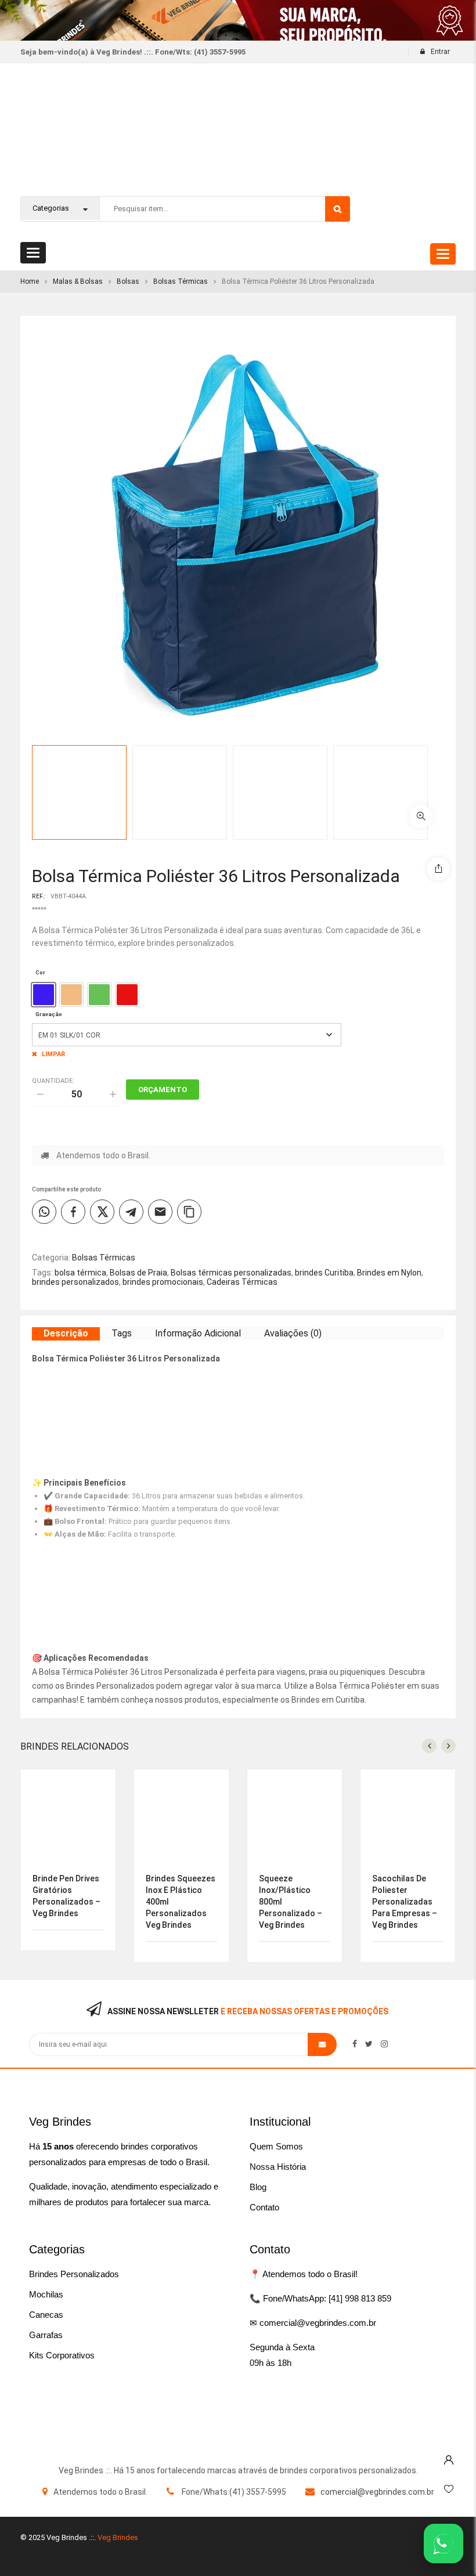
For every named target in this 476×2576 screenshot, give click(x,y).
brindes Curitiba (324, 1273)
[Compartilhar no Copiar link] (189, 1212)
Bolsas (128, 281)
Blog (258, 2187)
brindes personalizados (75, 1282)
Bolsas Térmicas (181, 281)
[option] (44, 995)
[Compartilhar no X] (102, 1212)
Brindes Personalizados (74, 2274)
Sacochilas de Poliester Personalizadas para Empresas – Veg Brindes (405, 1902)
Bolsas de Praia (138, 1273)
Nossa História (278, 2167)
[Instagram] (384, 2044)
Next (456, 817)
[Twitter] (369, 2044)
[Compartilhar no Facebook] (73, 1212)
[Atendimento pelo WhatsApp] (443, 2544)
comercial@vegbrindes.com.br (377, 2492)
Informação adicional (198, 1333)
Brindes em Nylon (389, 1273)
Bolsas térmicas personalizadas (231, 1273)
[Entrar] (449, 2457)
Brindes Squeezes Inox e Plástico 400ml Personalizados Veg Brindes (181, 1902)
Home (30, 281)
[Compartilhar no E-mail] (160, 1212)
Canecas (46, 2315)
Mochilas (46, 2294)
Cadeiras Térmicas (242, 1282)
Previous (456, 768)
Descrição (66, 1333)
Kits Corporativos (62, 2355)
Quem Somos (276, 2146)
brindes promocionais (163, 1282)
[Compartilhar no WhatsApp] (44, 1212)
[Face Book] (355, 2044)
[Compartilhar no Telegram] (131, 1212)
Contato (264, 2207)
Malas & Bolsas (78, 281)
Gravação (49, 1014)
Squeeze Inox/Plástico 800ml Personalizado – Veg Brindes (291, 1902)
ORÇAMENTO (163, 1090)
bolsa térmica (80, 1273)
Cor (40, 972)
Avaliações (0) (293, 1333)
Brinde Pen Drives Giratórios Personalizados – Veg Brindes (66, 1896)
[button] (421, 816)
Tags (122, 1333)
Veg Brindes (118, 2537)
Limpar (53, 1054)
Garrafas (46, 2335)
